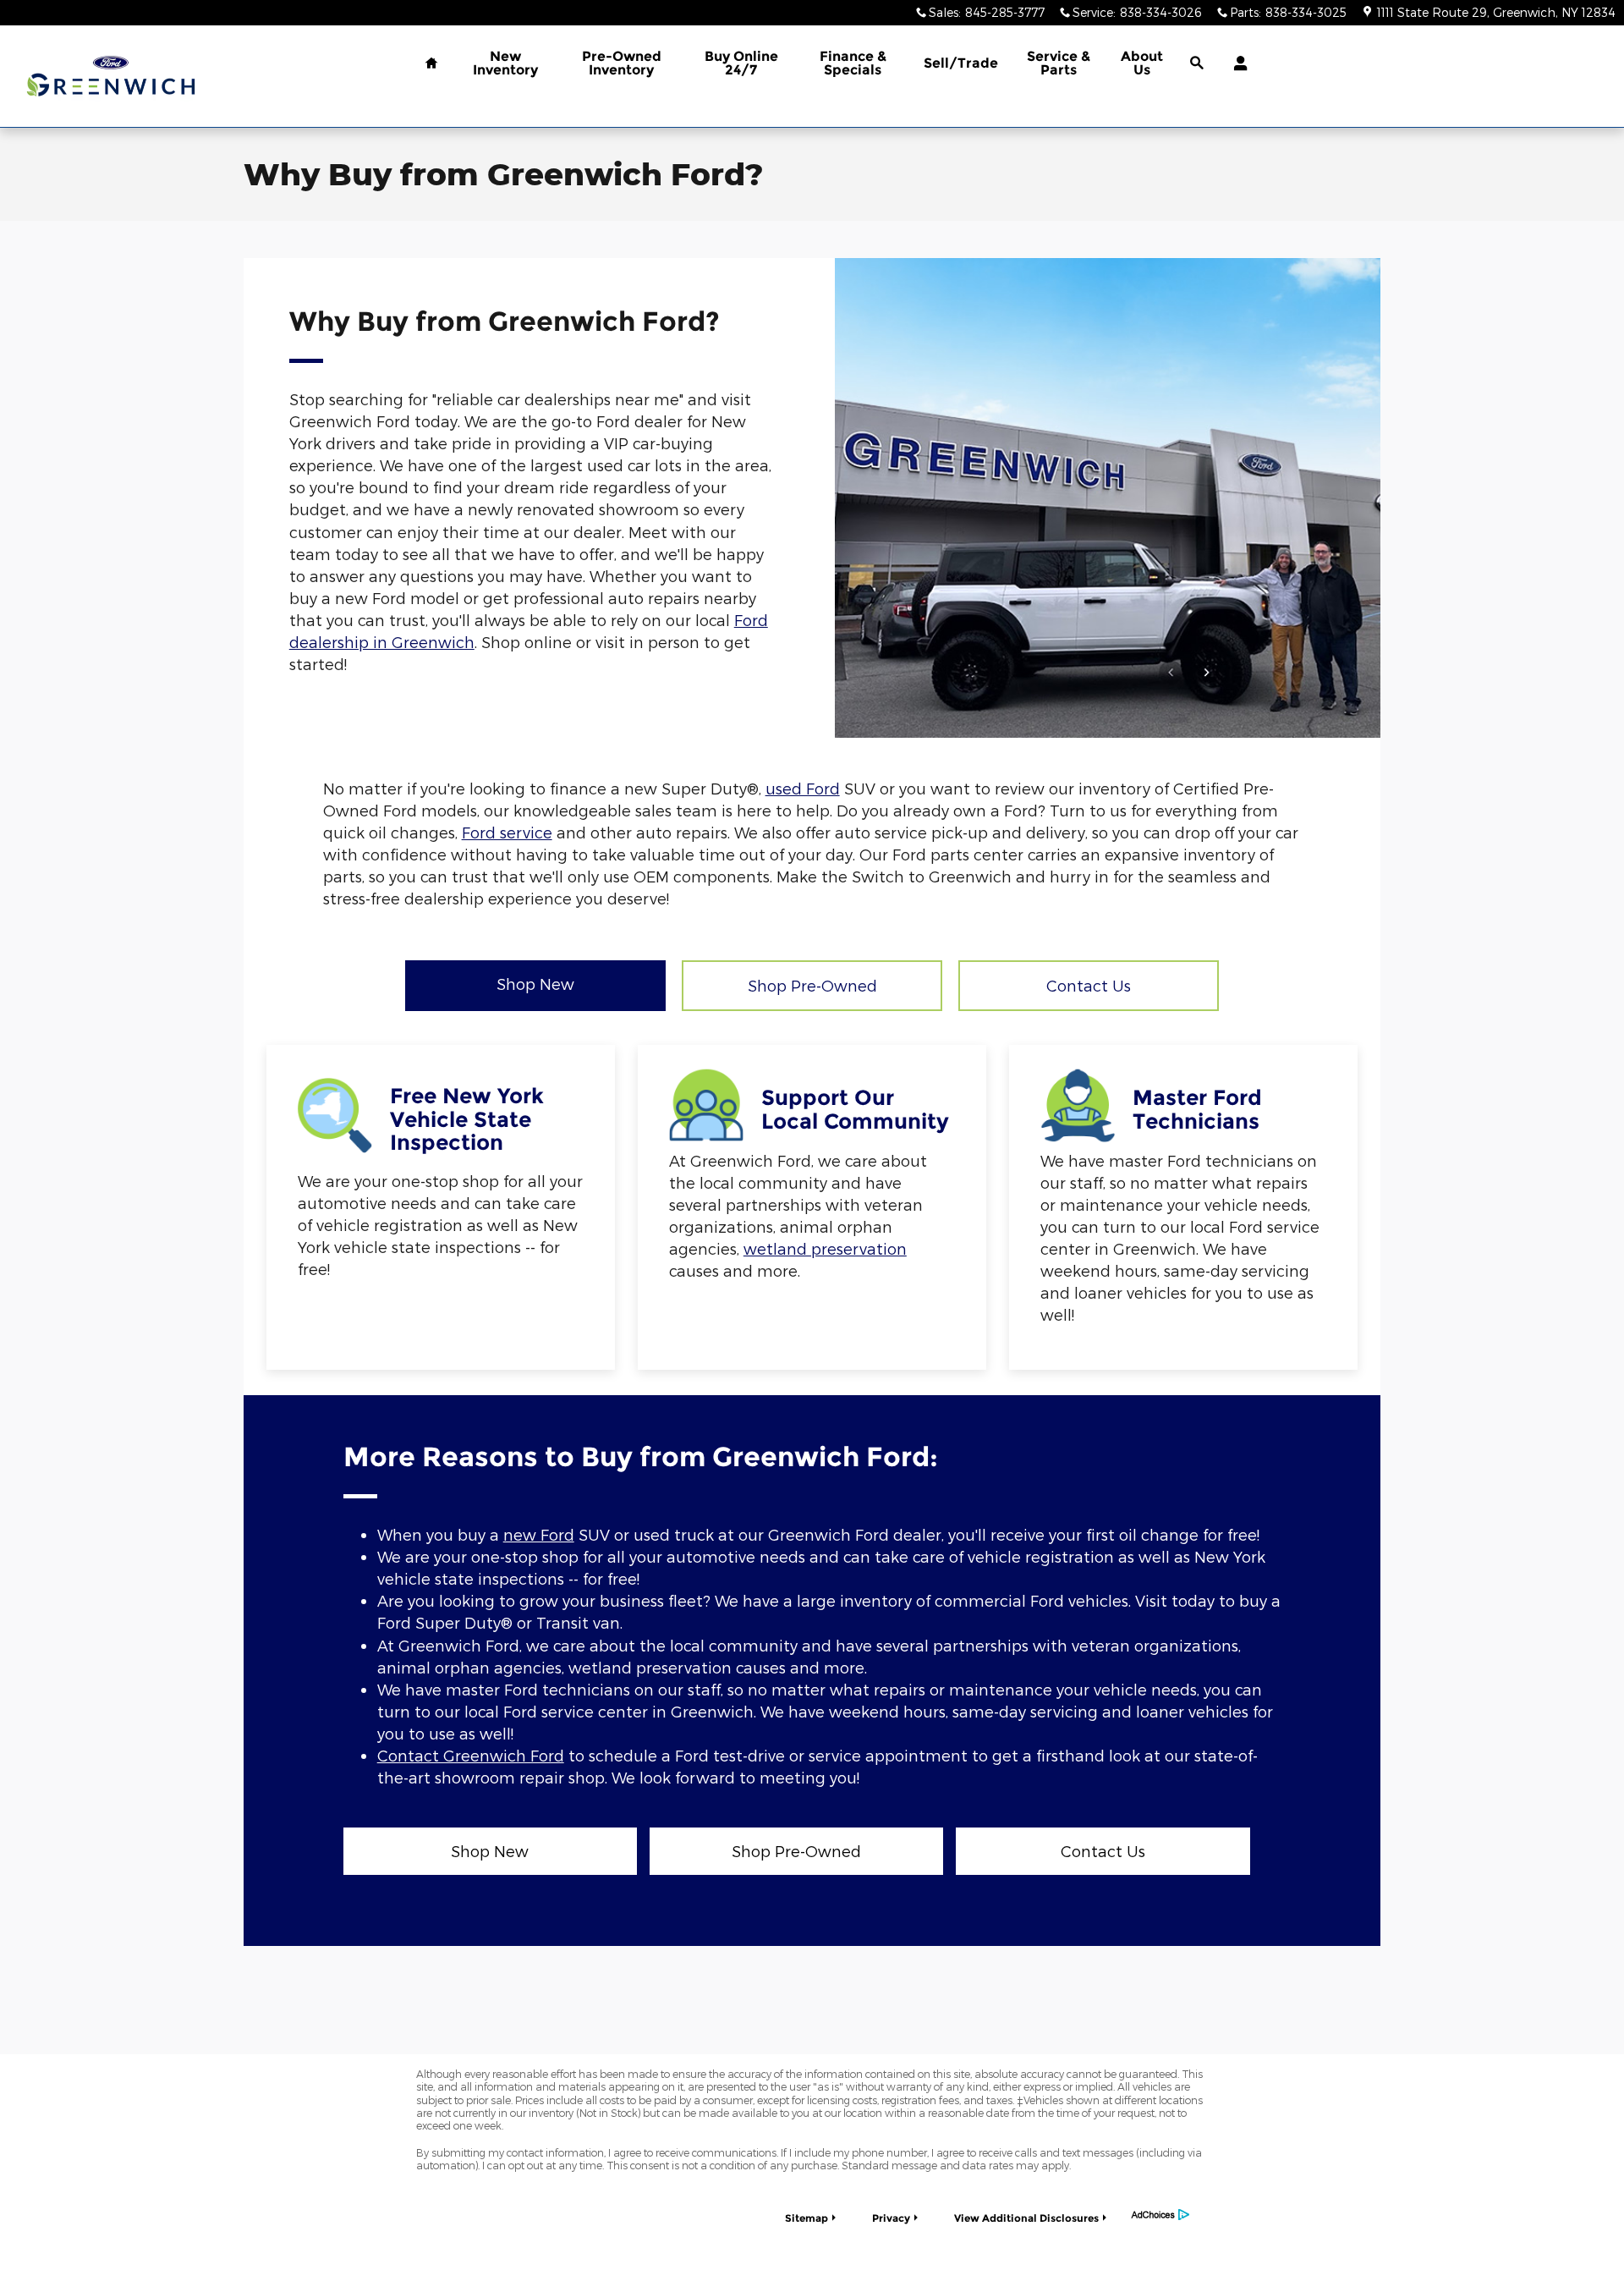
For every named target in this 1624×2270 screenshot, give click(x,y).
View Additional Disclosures (1026, 2218)
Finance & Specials (853, 63)
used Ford (803, 788)
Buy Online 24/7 (741, 63)
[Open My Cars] (1236, 63)
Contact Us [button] (1089, 985)
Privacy (891, 2218)
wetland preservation (825, 1248)
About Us (1142, 63)
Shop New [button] (535, 984)
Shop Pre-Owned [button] (812, 985)
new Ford (539, 1534)
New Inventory (505, 63)
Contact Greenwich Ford (471, 1755)
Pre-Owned (622, 63)
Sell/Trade (961, 63)
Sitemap (807, 2218)
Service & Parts (1059, 63)
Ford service (507, 832)
